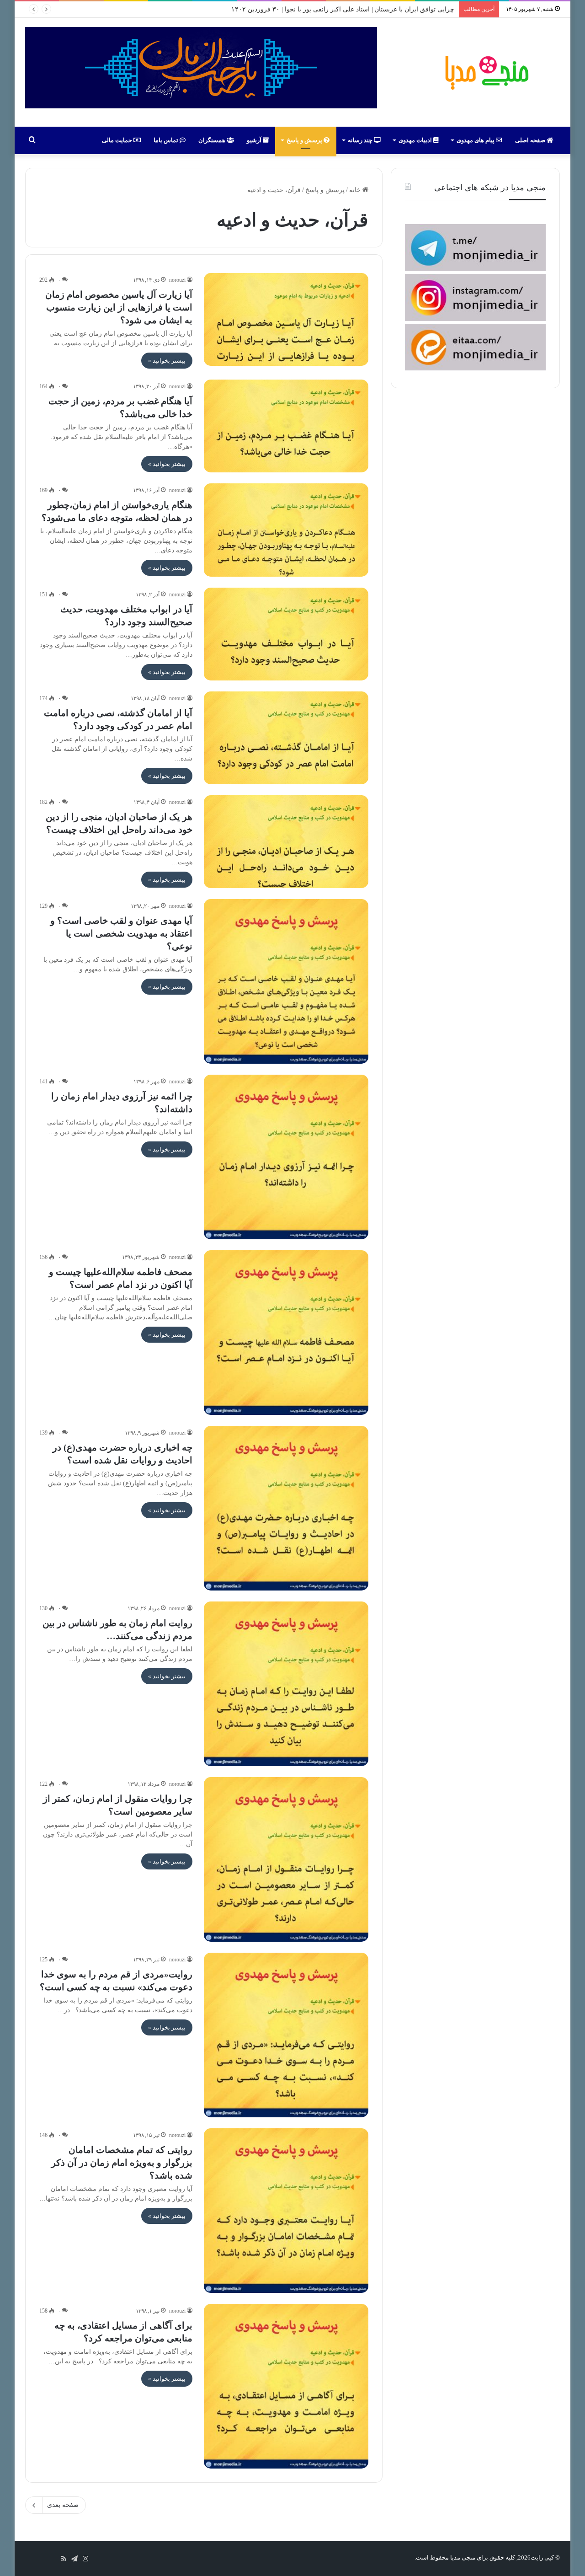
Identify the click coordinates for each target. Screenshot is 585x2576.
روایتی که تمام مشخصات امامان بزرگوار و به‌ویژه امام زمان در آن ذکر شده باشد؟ (122, 2163)
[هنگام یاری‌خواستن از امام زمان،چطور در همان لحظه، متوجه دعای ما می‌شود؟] (286, 530)
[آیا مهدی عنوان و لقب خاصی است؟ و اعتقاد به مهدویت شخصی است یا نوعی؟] (286, 981)
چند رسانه (361, 140)
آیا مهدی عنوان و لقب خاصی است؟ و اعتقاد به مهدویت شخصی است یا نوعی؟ (121, 933)
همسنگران (213, 140)
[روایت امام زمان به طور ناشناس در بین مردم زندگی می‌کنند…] (286, 1684)
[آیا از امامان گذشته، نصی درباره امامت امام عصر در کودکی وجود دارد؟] (286, 738)
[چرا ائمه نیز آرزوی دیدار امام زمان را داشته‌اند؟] (286, 1157)
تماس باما (167, 140)
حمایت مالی (118, 140)
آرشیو (255, 140)
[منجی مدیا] (485, 72)
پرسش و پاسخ (305, 140)
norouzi (177, 280)
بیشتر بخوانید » (167, 361)
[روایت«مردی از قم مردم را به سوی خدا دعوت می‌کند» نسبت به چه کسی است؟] (286, 2035)
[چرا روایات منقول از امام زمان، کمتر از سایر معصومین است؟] (286, 1859)
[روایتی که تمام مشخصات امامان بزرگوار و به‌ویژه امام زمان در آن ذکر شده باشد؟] (286, 2211)
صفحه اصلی (531, 140)
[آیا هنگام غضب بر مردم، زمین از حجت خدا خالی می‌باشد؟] (286, 426)
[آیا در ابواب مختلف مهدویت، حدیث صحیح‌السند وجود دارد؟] (286, 634)
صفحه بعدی (63, 2505)
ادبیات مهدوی (416, 140)
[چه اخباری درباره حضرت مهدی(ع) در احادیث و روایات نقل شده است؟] (286, 1508)
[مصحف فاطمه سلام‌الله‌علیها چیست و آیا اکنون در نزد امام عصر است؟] (286, 1333)
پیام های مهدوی (476, 140)
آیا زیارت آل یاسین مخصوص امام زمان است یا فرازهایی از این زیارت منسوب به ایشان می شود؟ (119, 307)
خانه (356, 190)
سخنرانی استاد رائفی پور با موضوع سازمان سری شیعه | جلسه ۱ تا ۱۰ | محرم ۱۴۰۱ (342, 9)
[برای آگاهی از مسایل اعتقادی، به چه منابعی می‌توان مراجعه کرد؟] (286, 2386)
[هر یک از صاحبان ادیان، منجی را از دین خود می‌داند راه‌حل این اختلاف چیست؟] (286, 842)
